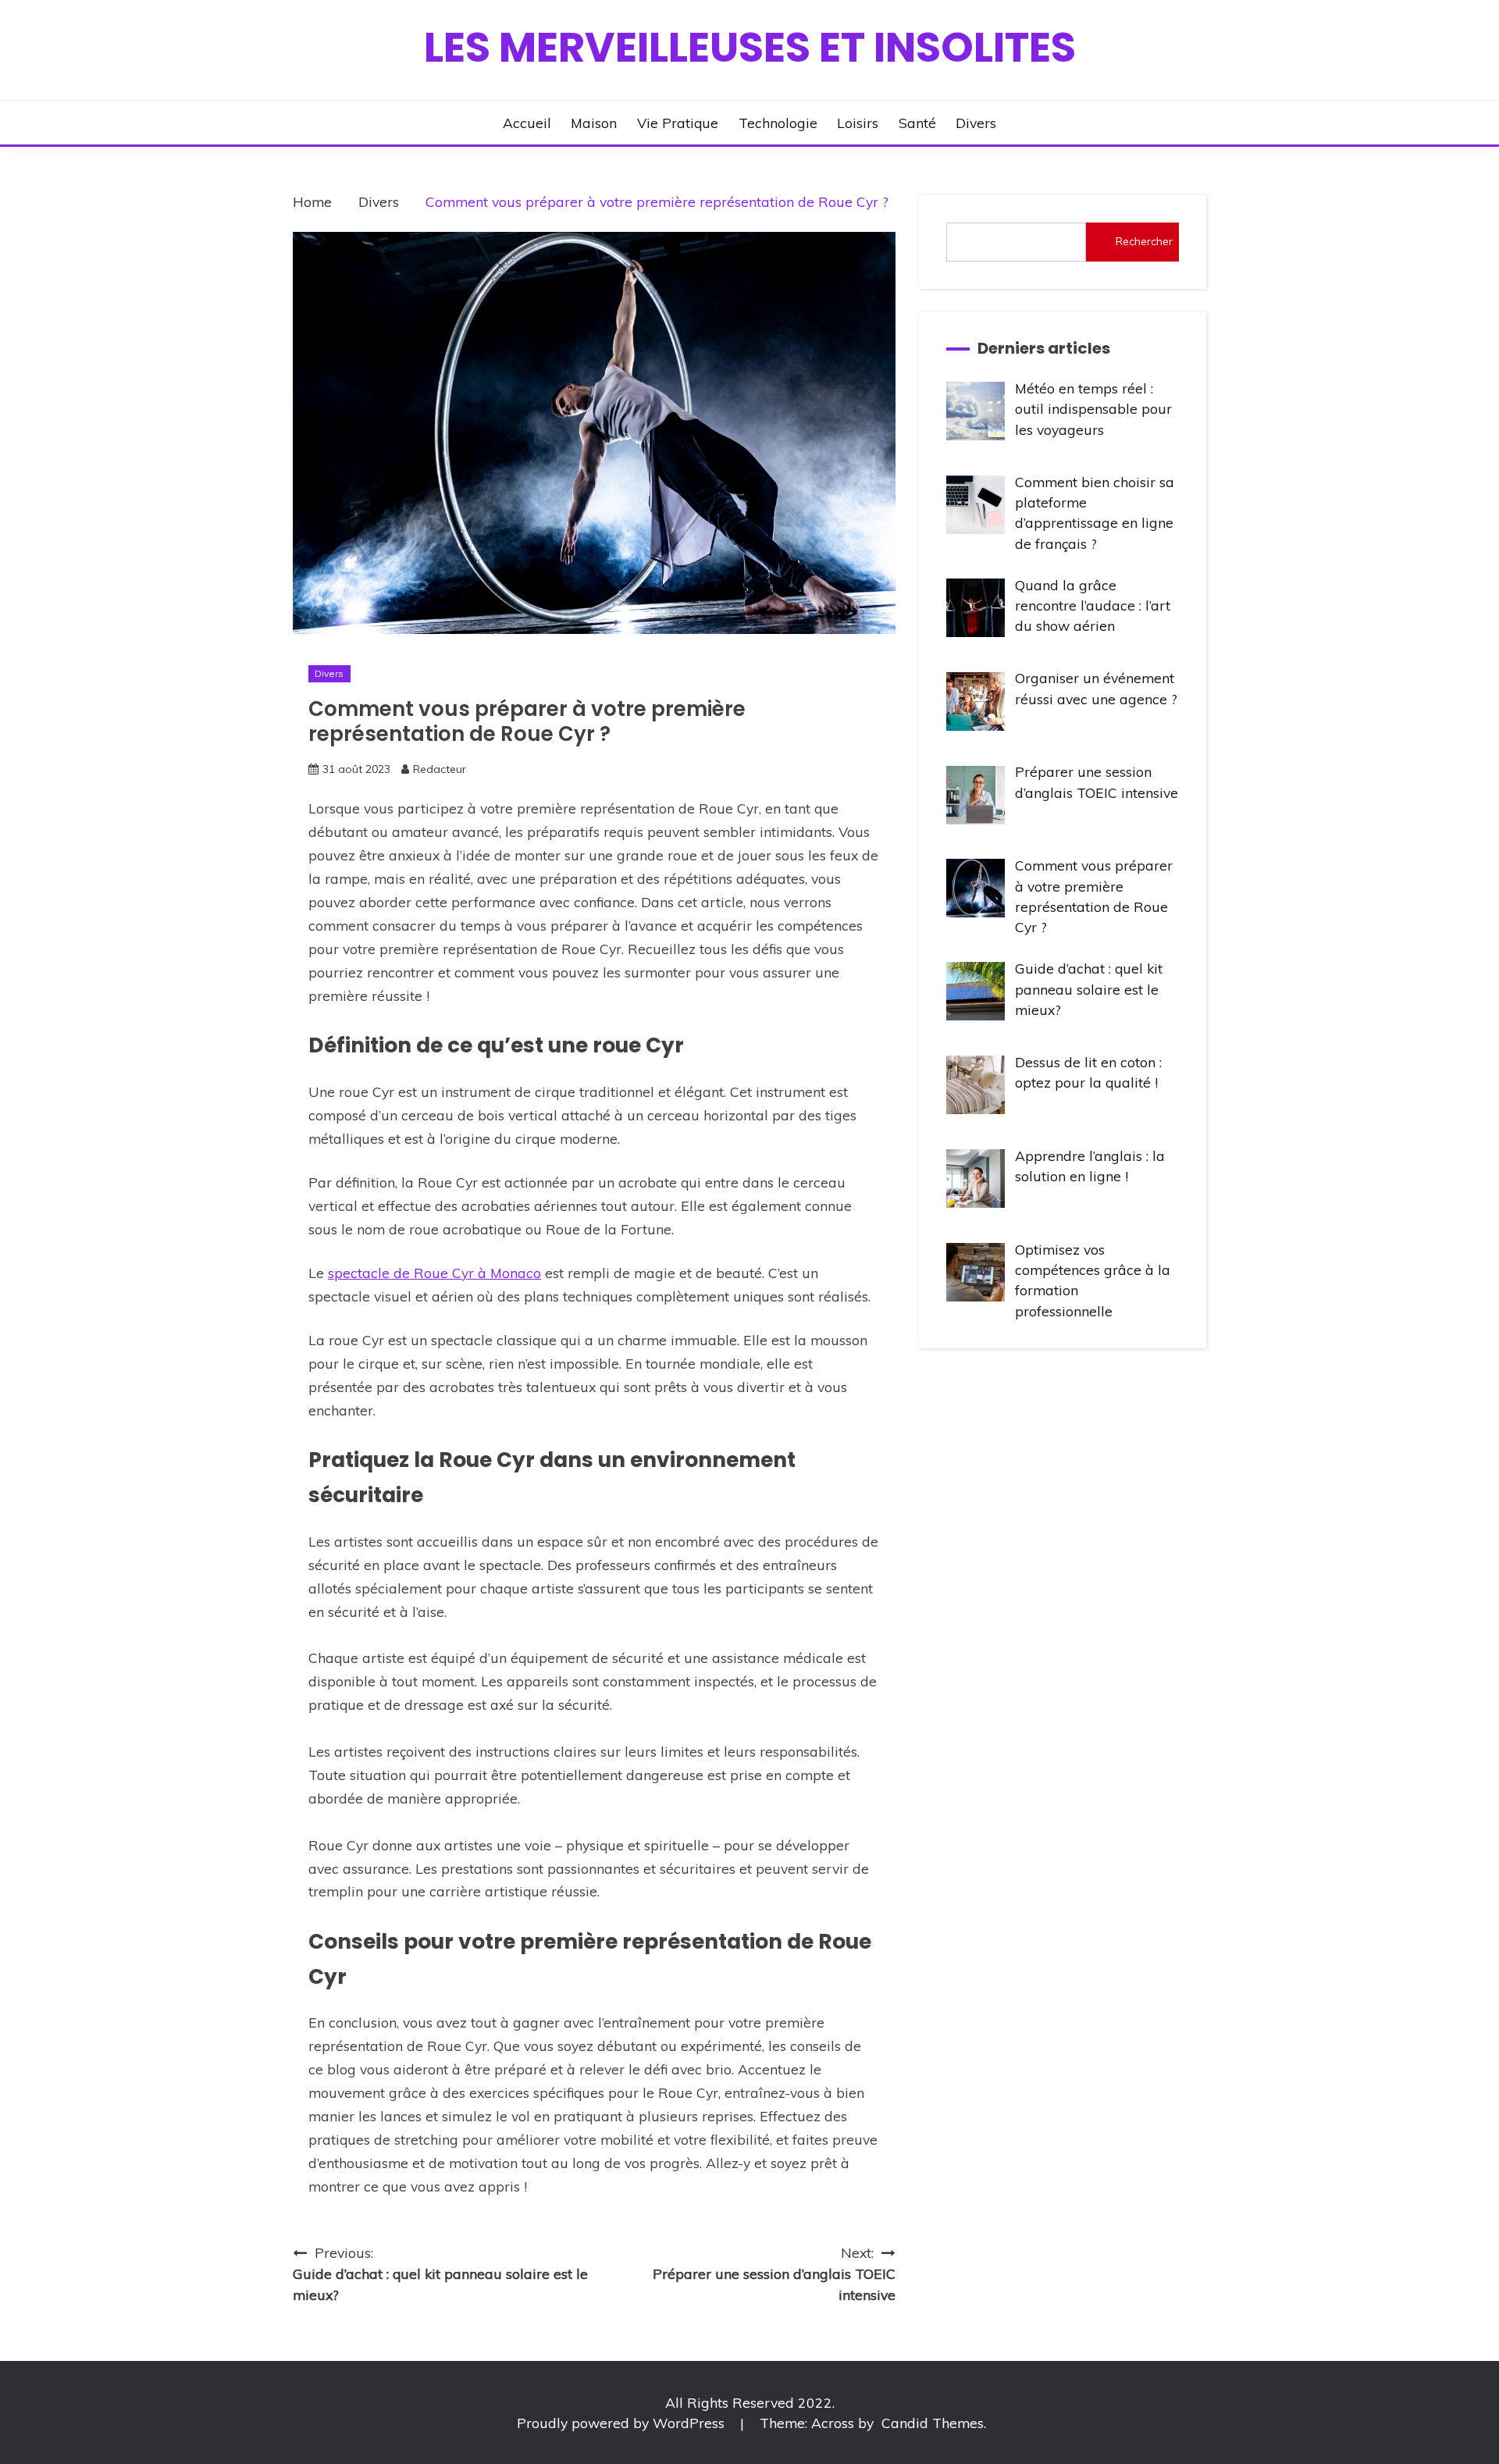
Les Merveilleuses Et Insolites (750, 47)
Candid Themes (933, 2423)
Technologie (778, 123)
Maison (594, 123)
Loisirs (858, 123)
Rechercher (1144, 241)
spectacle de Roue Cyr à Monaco (434, 1273)
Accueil (527, 123)
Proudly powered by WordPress (623, 2423)
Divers (976, 123)
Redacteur (440, 769)
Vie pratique (678, 123)
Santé (917, 123)
